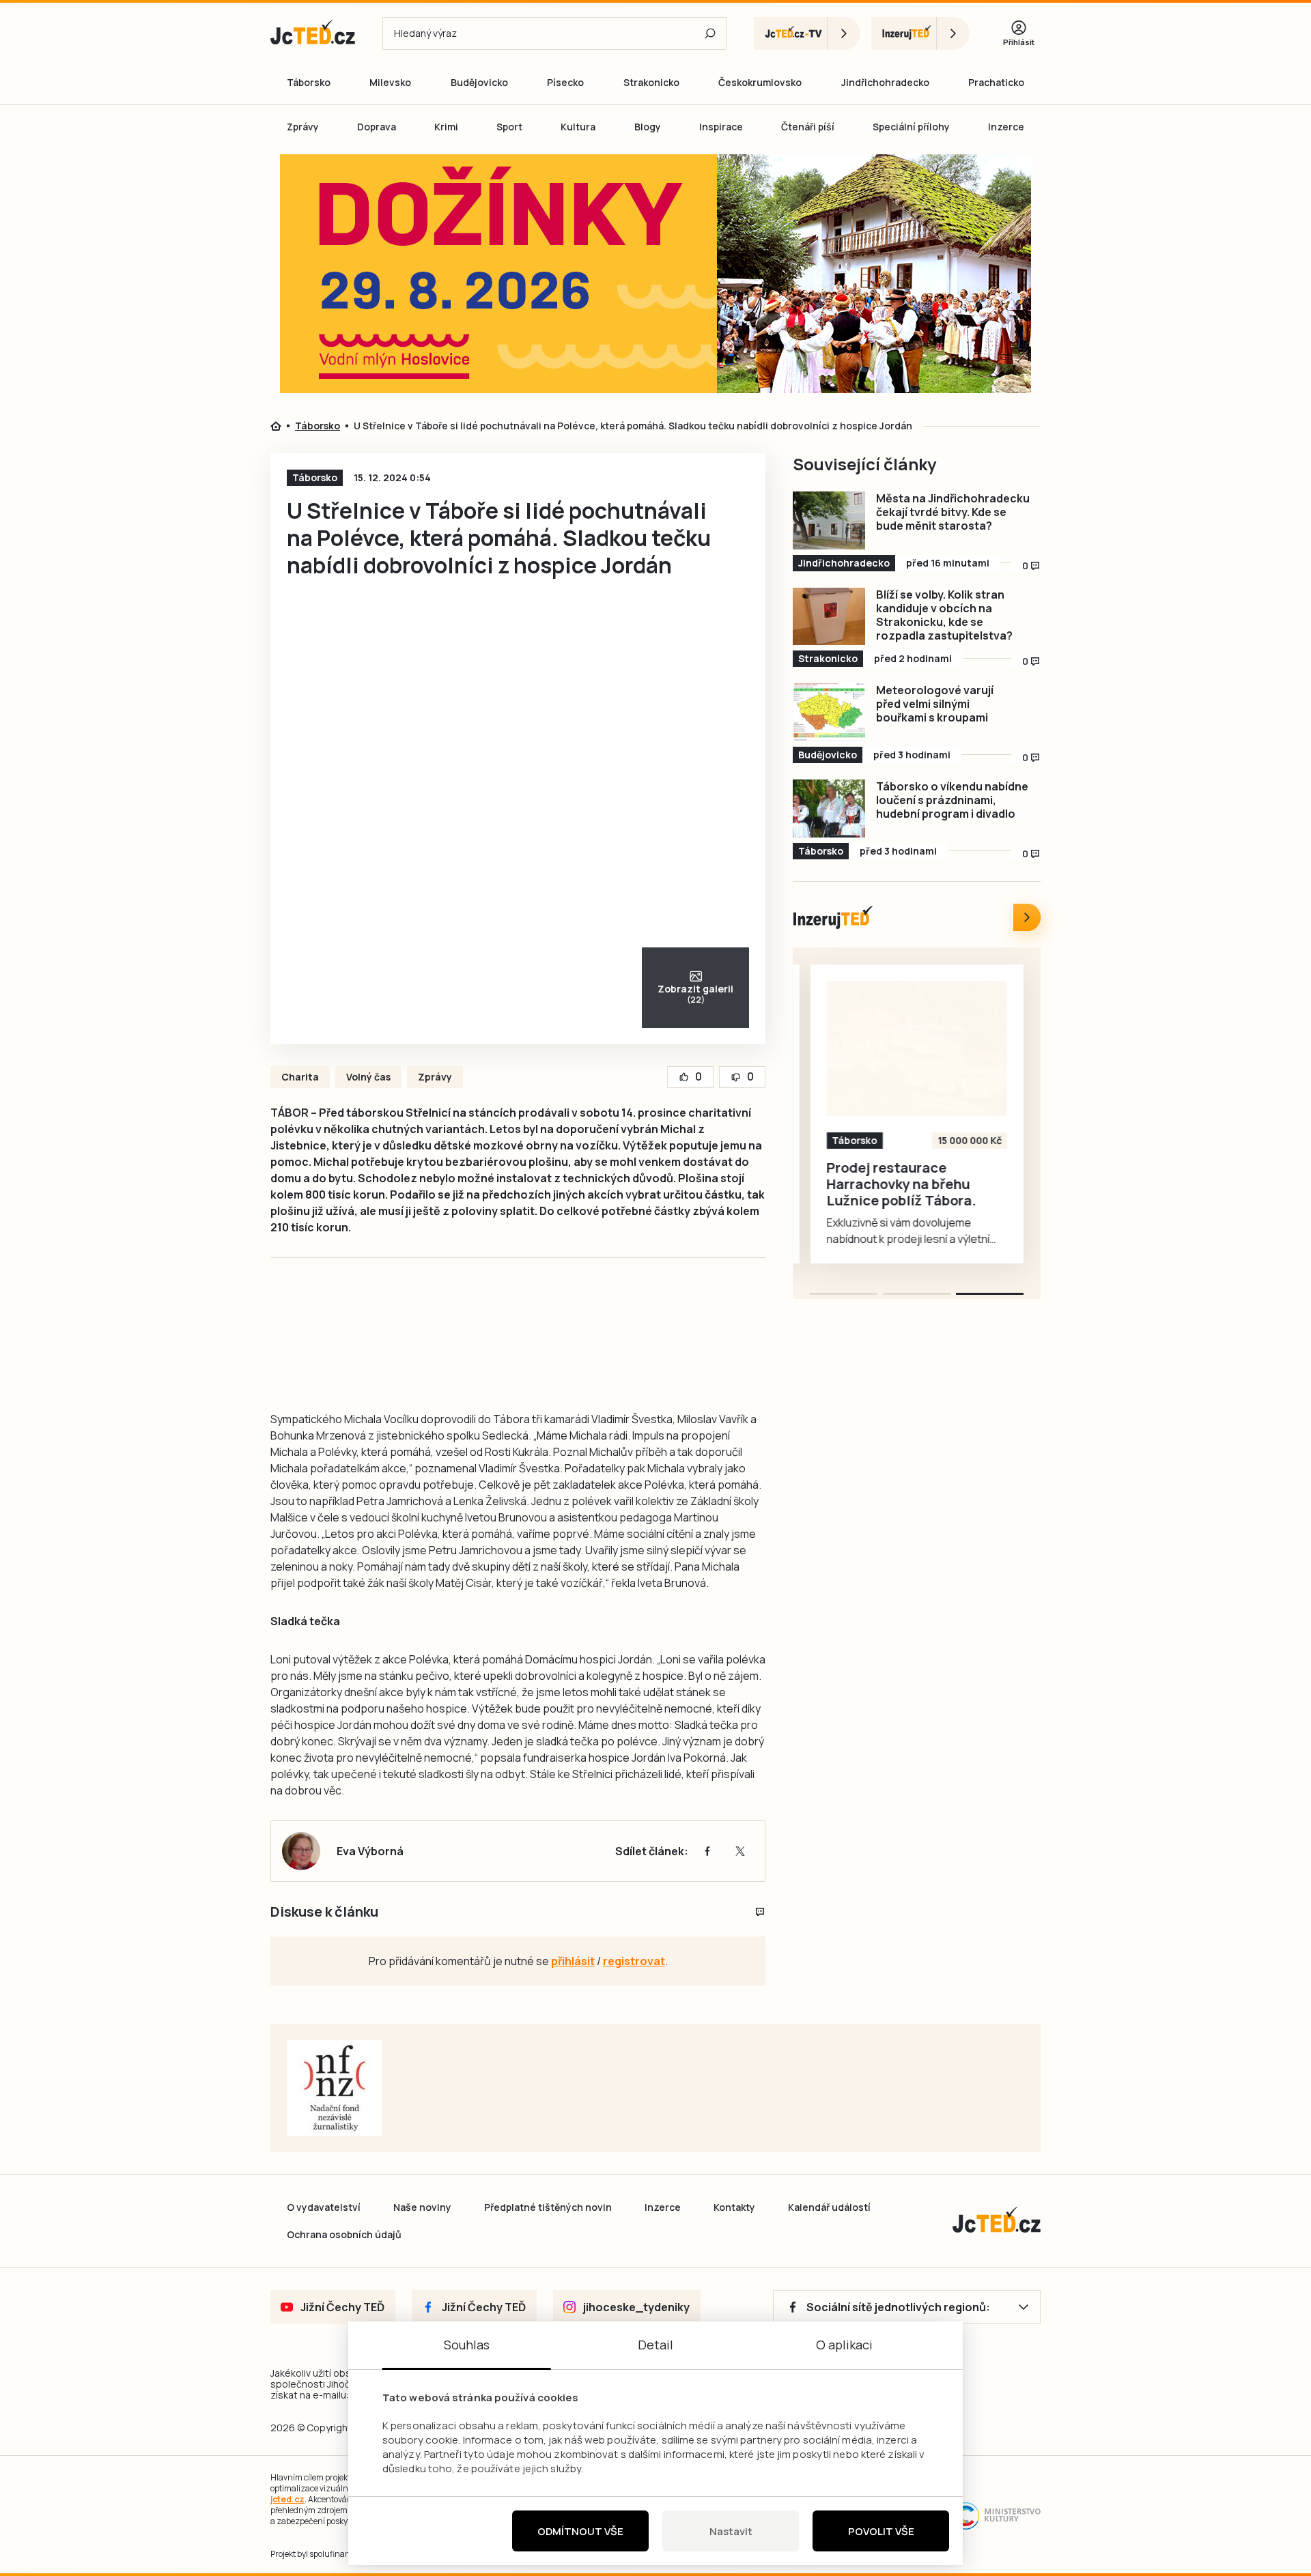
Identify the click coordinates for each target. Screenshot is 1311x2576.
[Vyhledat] (710, 33)
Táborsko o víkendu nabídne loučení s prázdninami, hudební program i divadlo (952, 800)
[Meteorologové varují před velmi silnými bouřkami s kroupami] (829, 712)
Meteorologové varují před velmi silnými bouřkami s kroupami (935, 704)
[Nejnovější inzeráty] (1027, 917)
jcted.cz (287, 2499)
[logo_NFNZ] (335, 2088)
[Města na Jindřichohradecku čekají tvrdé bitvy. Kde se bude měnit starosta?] (829, 520)
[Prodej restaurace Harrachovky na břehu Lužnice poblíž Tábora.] (917, 1048)
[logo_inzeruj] (920, 33)
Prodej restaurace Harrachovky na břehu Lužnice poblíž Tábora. (902, 1184)
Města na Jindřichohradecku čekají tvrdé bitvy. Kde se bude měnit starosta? (953, 512)
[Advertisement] (193, 392)
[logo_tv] (807, 33)
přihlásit (573, 1961)
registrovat (634, 1961)
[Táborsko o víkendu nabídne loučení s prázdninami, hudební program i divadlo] (829, 808)
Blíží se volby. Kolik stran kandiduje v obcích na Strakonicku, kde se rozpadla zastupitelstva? (944, 615)
